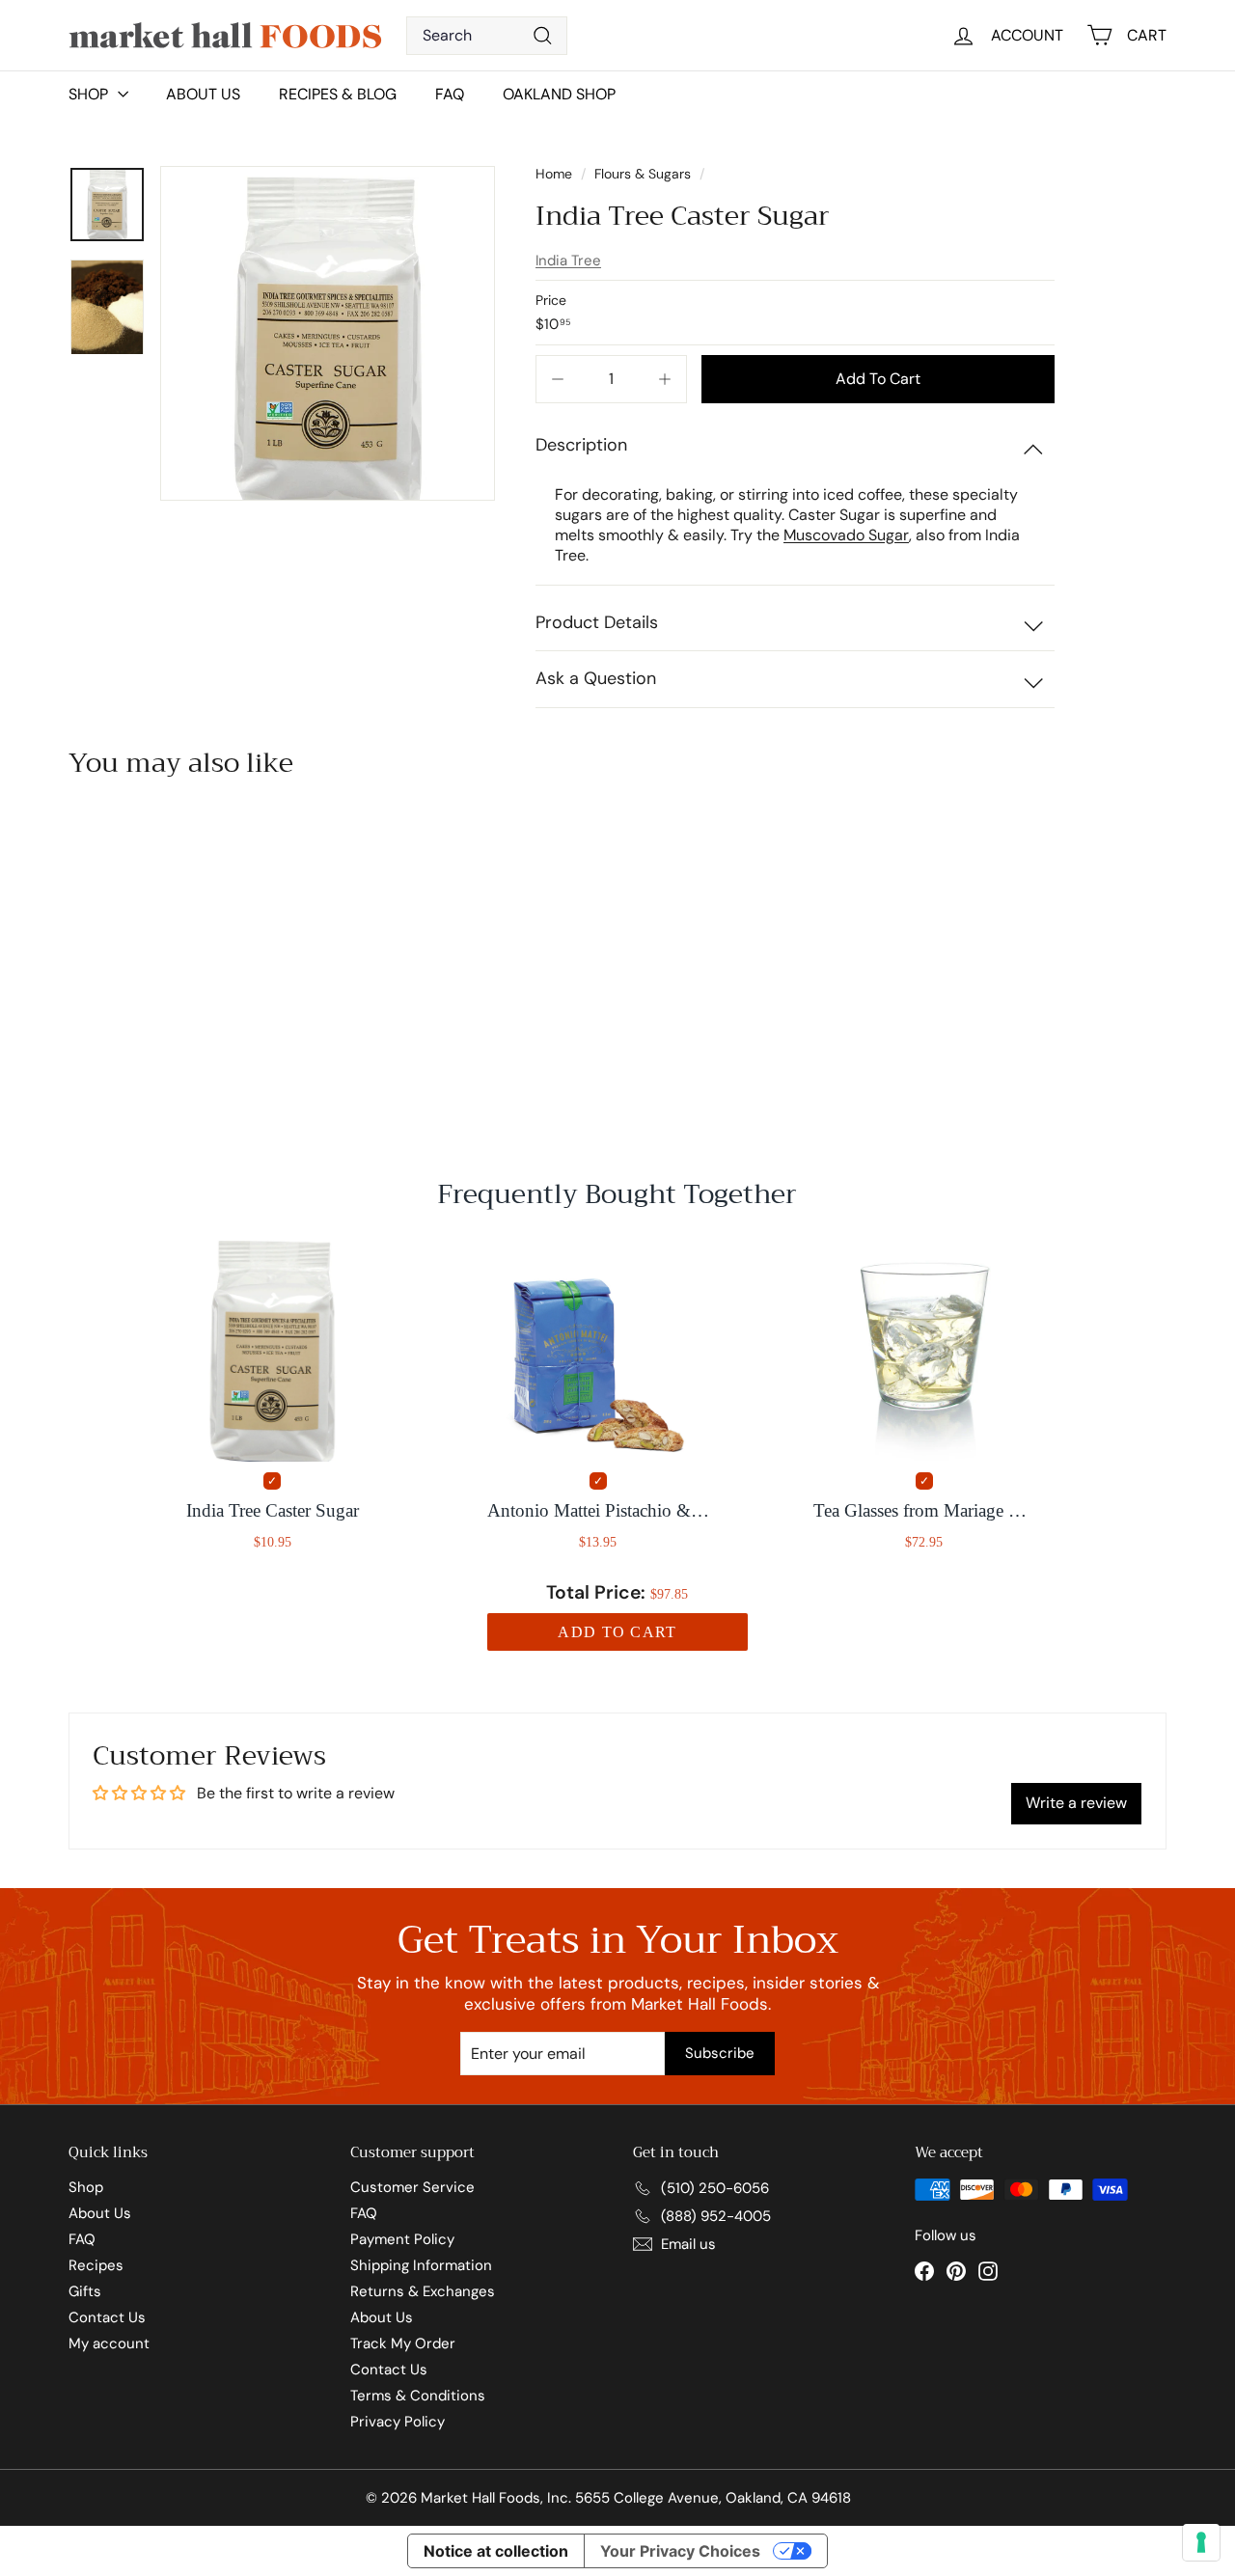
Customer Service (412, 2187)
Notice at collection (496, 2551)
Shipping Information (421, 2265)
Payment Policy (402, 2239)
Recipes (96, 2265)
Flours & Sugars (643, 174)
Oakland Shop (559, 94)
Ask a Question (596, 678)
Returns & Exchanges (423, 2291)
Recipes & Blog (338, 94)
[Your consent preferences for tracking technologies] (1201, 2542)
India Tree (568, 260)
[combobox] (487, 36)
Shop (86, 2187)
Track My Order (403, 2343)
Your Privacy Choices (680, 2551)
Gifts (85, 2291)
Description (581, 445)
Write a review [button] (1076, 1803)
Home (556, 174)
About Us (203, 94)
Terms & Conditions (418, 2396)
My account (109, 2343)
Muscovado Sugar (846, 535)
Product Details (597, 622)
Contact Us (107, 2317)
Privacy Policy (398, 2422)
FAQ (450, 94)
